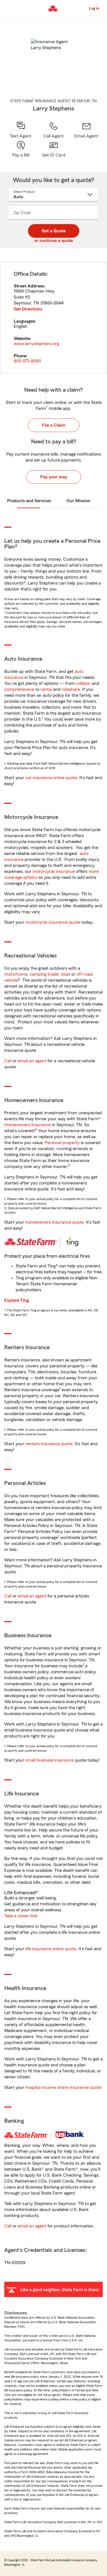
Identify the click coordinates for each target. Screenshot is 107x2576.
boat (66, 974)
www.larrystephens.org (36, 344)
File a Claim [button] (54, 425)
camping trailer (44, 974)
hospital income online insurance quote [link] (63, 2087)
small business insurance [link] (50, 1760)
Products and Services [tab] (29, 501)
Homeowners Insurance (28, 1125)
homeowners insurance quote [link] (54, 1222)
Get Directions (28, 309)
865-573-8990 (27, 361)
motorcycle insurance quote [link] (53, 922)
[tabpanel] (53, 318)
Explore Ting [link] (17, 1300)
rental (46, 689)
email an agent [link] (32, 1061)
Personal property (62, 1143)
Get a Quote (54, 231)
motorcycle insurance (54, 871)
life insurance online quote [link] (51, 1949)
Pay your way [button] (54, 477)
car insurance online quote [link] (51, 778)
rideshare (71, 689)
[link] (86, 130)
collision (83, 683)
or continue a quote (53, 241)
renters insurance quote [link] (49, 1444)
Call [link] (8, 1061)
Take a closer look (21, 1916)
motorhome (16, 974)
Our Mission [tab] (78, 501)
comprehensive (19, 689)
